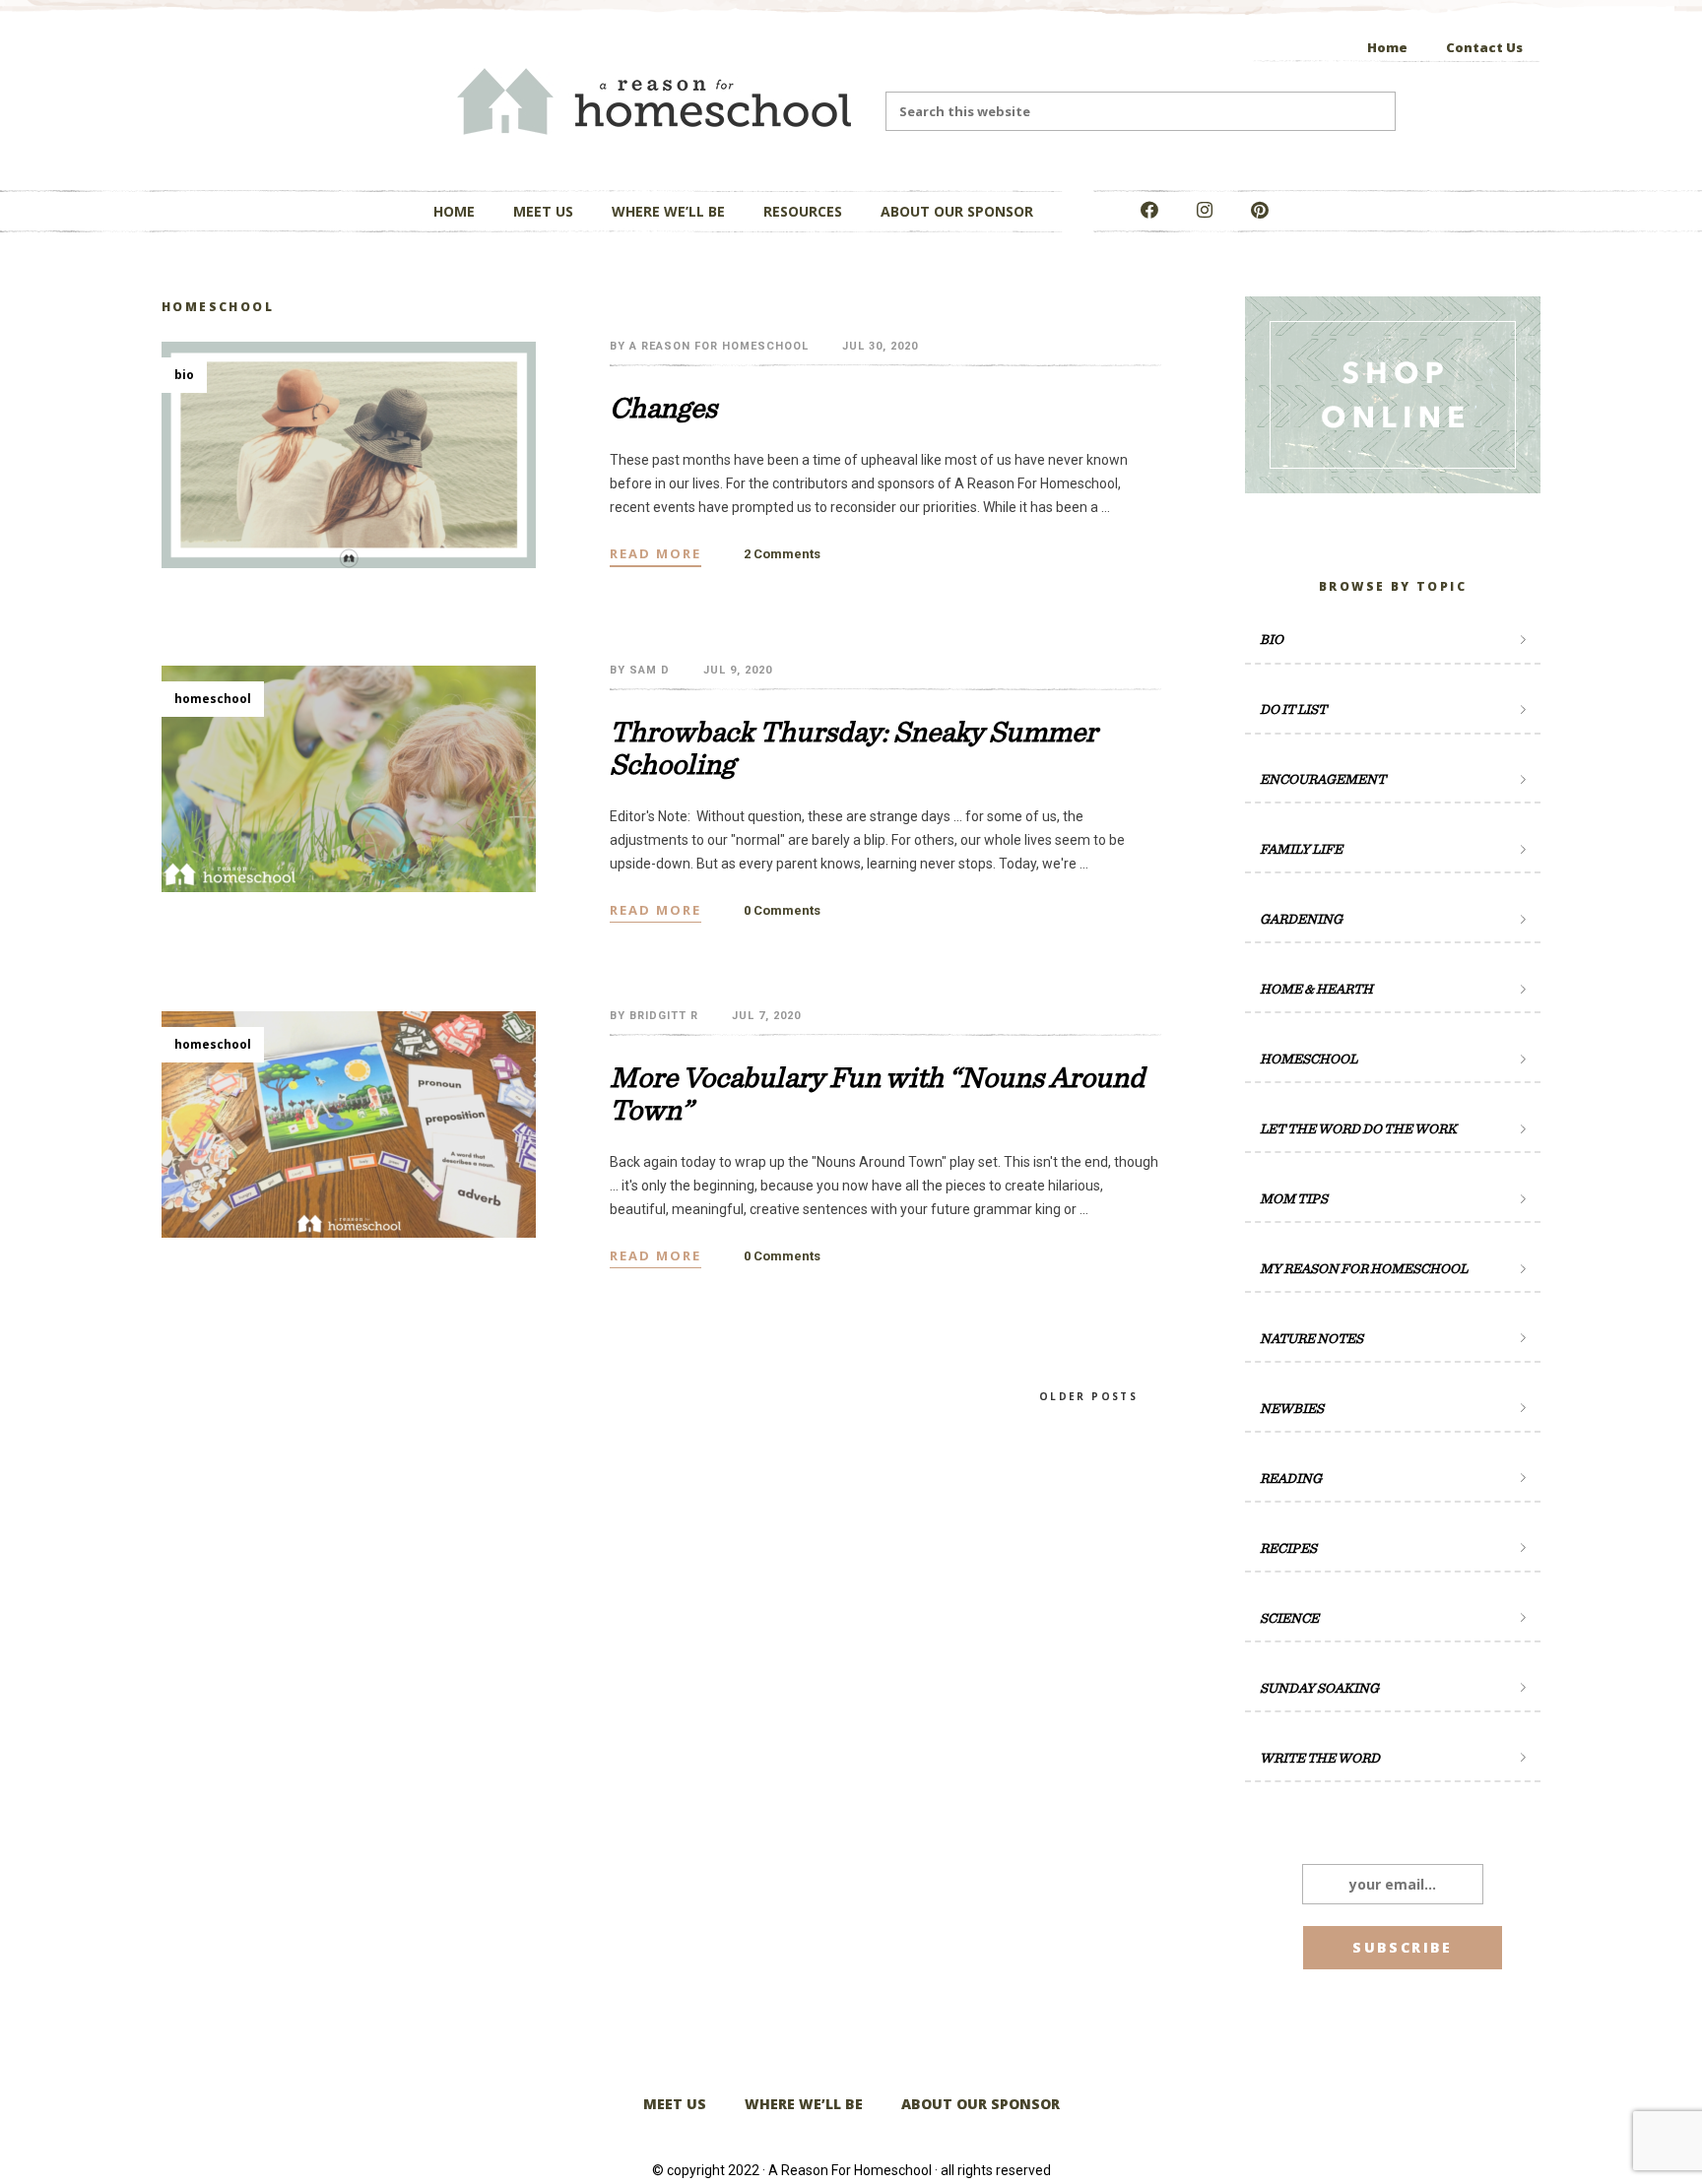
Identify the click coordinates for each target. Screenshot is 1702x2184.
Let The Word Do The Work (1358, 1128)
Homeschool (213, 699)
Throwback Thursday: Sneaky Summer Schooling (853, 747)
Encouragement (1323, 779)
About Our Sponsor (981, 2104)
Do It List (1293, 709)
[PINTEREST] (1260, 211)
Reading (1291, 1478)
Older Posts (1091, 1396)
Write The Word (1320, 1758)
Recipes (1288, 1548)
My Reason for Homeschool (1364, 1268)
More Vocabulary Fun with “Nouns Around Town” (877, 1092)
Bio (184, 375)
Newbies (1292, 1408)
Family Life (1301, 849)
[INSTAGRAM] (1205, 211)
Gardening (1301, 919)
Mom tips (1294, 1198)
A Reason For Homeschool (654, 101)
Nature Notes (1311, 1338)
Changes (663, 407)
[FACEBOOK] (1149, 211)
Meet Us (675, 2104)
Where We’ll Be (804, 2104)
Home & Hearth (1316, 989)
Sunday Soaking (1319, 1688)
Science (1289, 1618)
